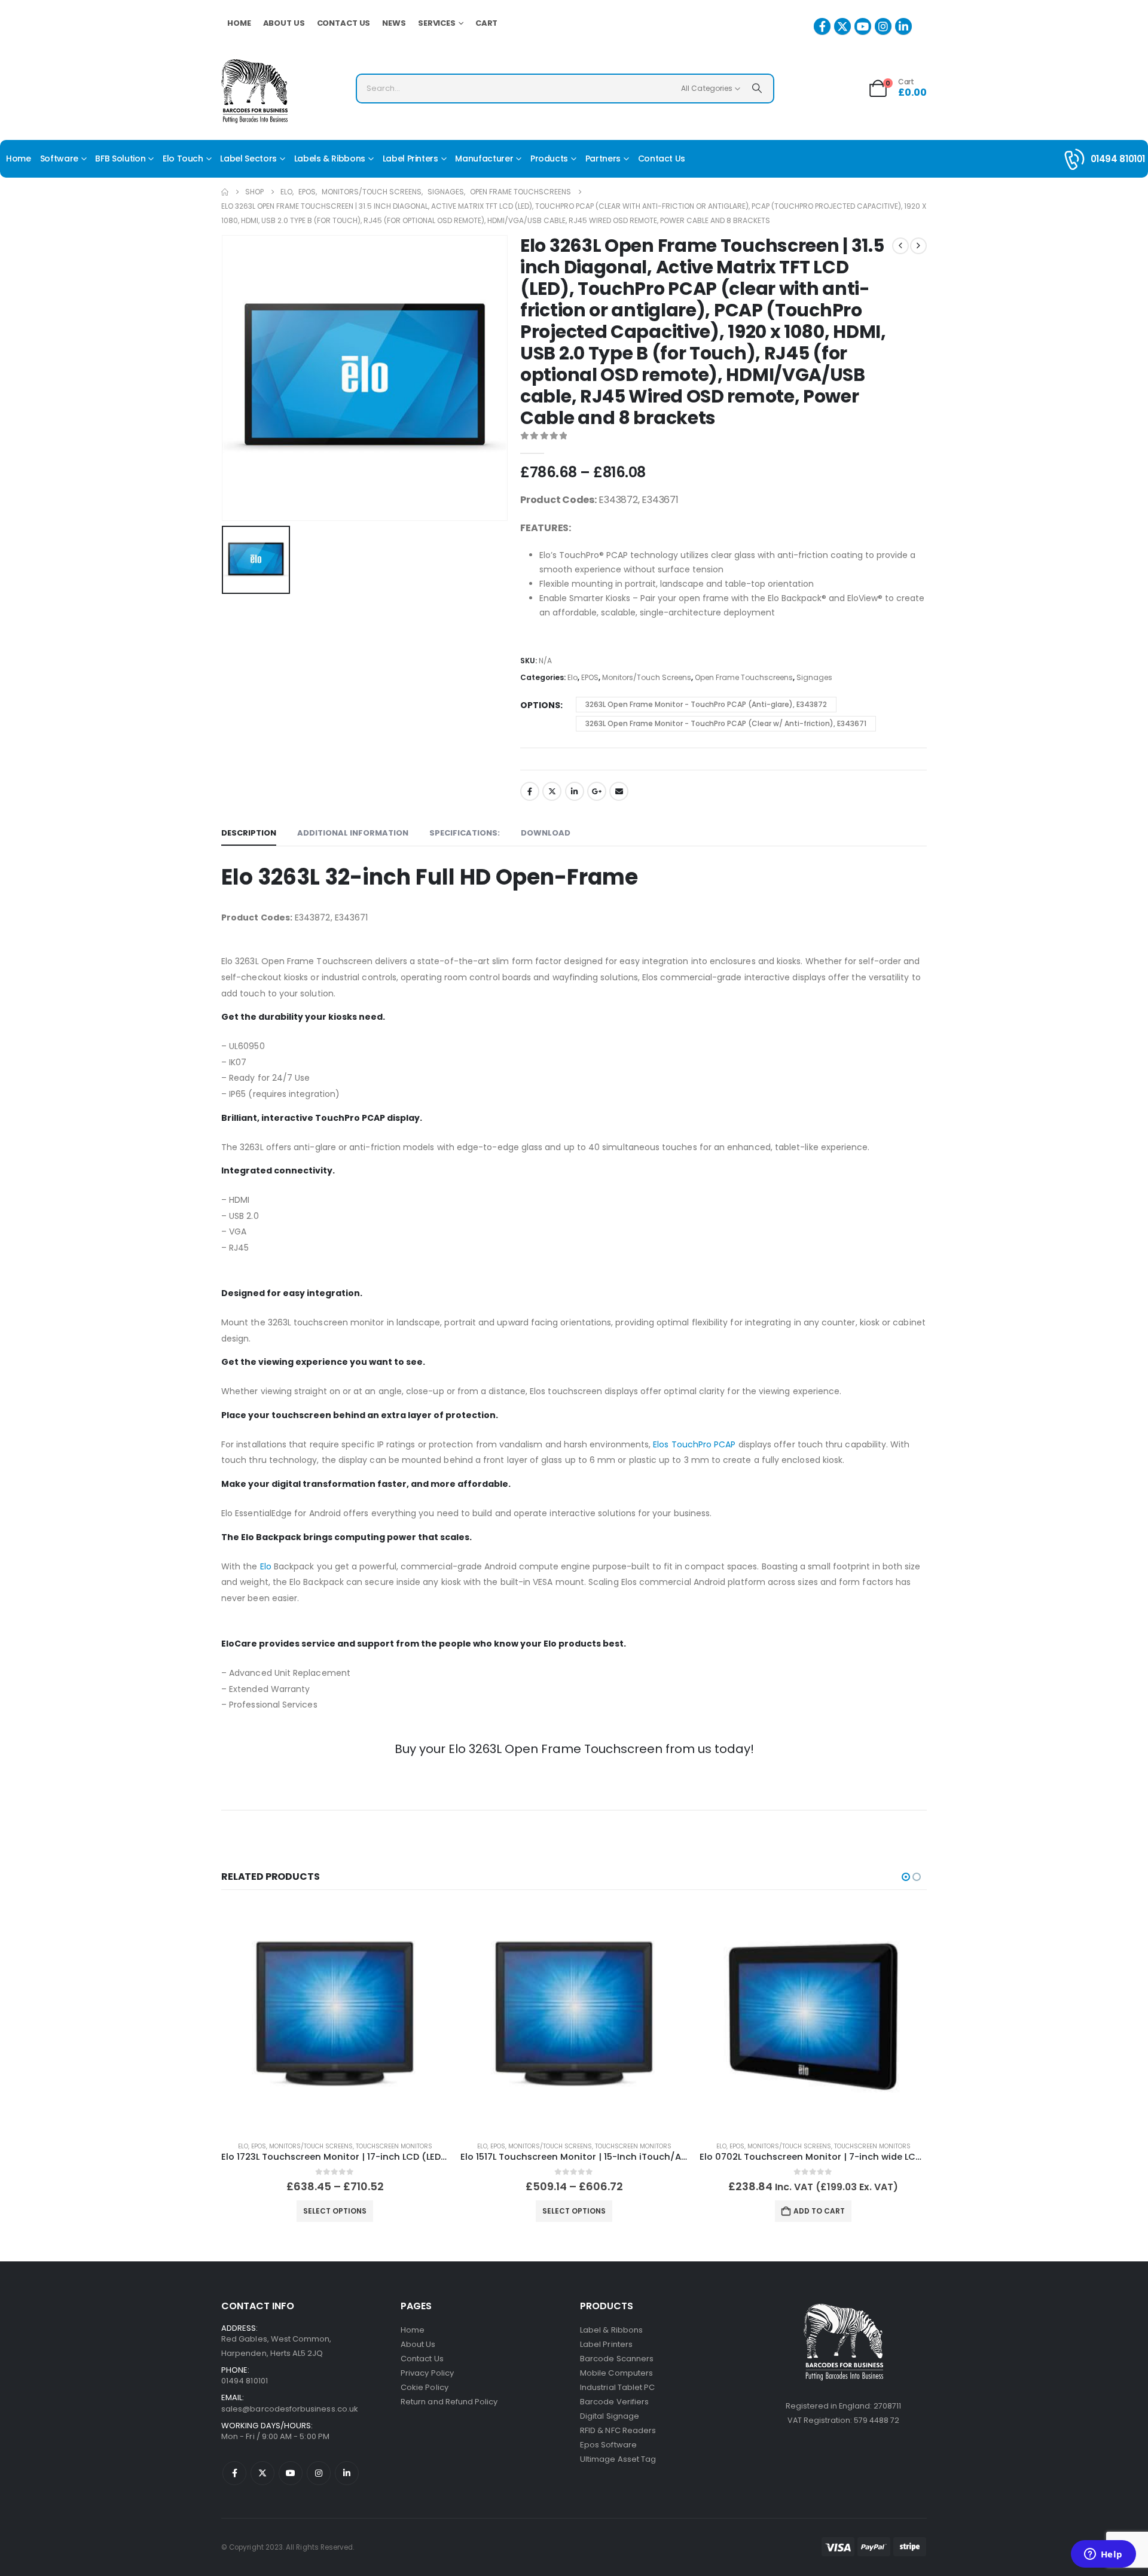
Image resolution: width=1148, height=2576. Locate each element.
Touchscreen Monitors (394, 2146)
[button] (906, 1877)
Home (239, 23)
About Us (284, 23)
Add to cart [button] (819, 2211)
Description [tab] (249, 833)
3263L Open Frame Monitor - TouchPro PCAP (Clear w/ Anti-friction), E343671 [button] (726, 723)
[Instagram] (883, 26)
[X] (842, 26)
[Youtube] (863, 26)
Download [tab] (546, 833)
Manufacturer (484, 158)
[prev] (900, 246)
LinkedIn (575, 791)
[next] (918, 246)
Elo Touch (183, 158)
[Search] (757, 89)
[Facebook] (822, 26)
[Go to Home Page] (225, 192)
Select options (335, 2211)
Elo (573, 677)
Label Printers (410, 158)
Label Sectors (248, 158)
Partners (603, 158)
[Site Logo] (254, 91)
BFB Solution (120, 158)
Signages (814, 677)
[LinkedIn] (903, 26)
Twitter (552, 791)
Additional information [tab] (353, 833)
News (394, 23)
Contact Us (344, 23)
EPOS (590, 677)
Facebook (530, 791)
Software (59, 158)
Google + (597, 791)
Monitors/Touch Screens (647, 677)
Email (619, 791)
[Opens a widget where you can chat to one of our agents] (1103, 2555)
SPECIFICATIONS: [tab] (465, 833)
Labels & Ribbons (330, 158)
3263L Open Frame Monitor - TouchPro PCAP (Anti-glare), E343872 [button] (706, 704)
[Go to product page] (335, 2018)
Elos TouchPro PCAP (694, 1444)
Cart (487, 23)
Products (549, 158)
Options (540, 705)
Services (437, 23)
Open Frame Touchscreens (744, 677)
